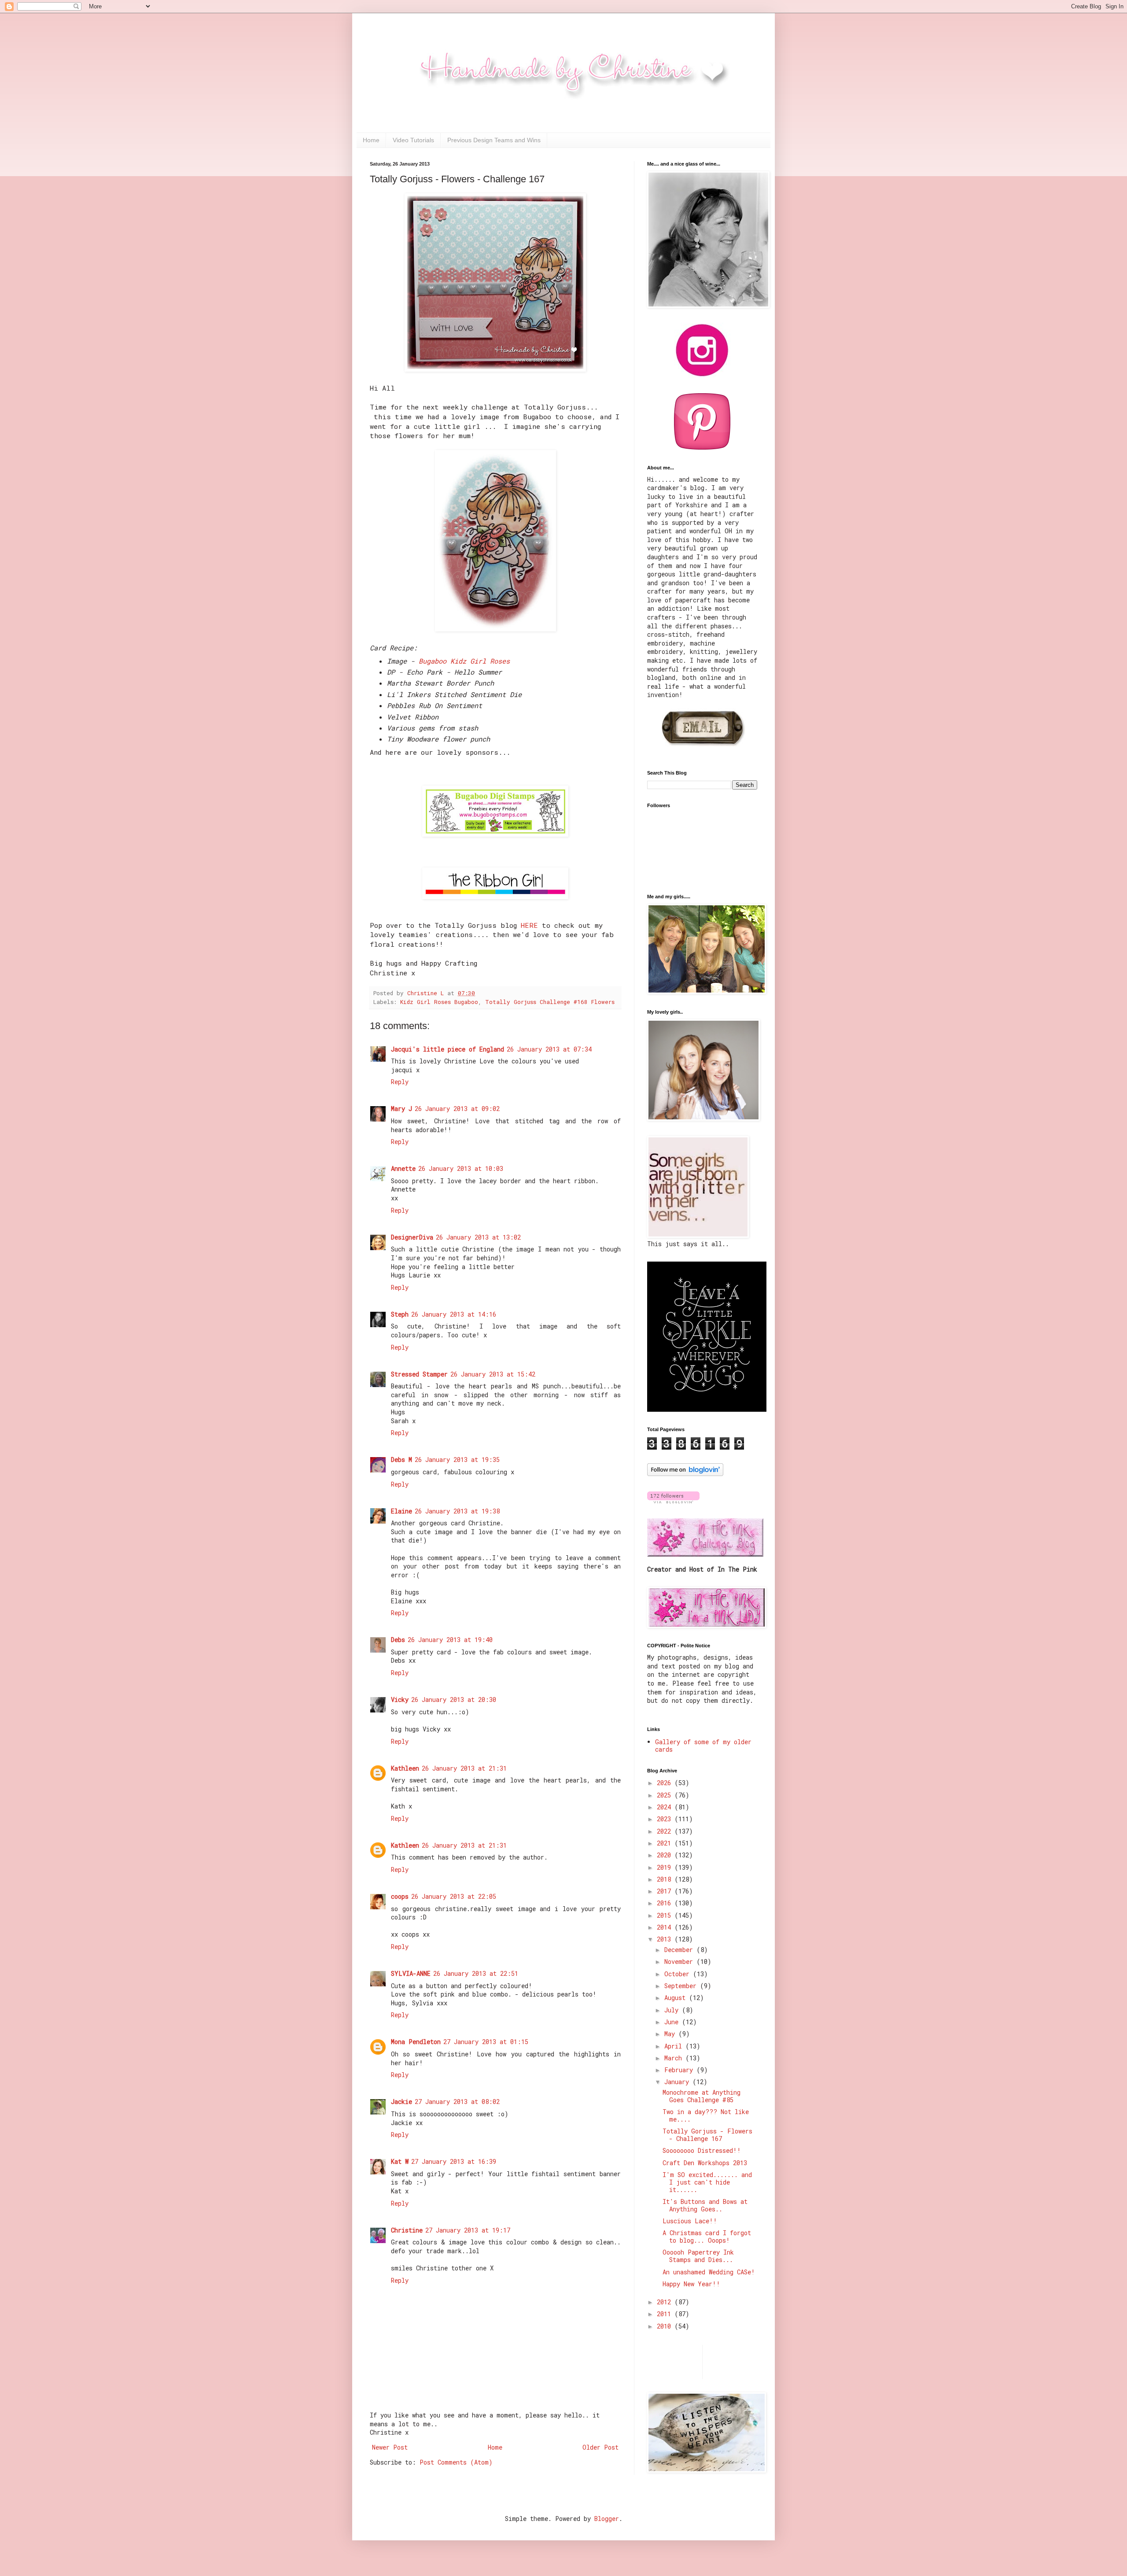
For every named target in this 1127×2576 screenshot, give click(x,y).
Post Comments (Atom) (456, 2462)
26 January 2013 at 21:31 (464, 1768)
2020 (666, 1855)
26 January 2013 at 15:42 (493, 1374)
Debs (398, 1640)
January (678, 2082)
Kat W (400, 2161)
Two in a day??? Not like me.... (706, 2115)
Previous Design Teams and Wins (494, 140)
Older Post (600, 2447)
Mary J (401, 1109)
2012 (666, 2302)
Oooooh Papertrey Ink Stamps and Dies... (698, 2256)
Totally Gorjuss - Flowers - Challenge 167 (707, 2135)
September (682, 1986)
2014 (666, 1927)
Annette (403, 1168)
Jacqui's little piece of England (447, 1049)
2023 (666, 1819)
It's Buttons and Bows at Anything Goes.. (705, 2205)
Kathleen (405, 1768)
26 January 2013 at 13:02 (478, 1237)
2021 (666, 1843)
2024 (666, 1807)
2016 (666, 1903)
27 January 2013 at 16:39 (454, 2161)
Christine (407, 2230)
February (680, 2070)
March (675, 2058)
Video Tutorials (413, 140)
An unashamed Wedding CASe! (709, 2272)
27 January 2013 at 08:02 (457, 2102)
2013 (666, 1939)
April (675, 2046)
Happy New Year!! (691, 2284)
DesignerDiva (412, 1237)
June (673, 2022)
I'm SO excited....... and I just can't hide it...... (707, 2182)
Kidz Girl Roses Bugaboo (439, 1002)
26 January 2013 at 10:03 (461, 1168)
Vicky (400, 1699)
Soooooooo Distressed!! (702, 2150)
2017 (666, 1891)
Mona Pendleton (416, 2042)
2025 (666, 1795)
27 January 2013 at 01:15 (486, 2042)
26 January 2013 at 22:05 (454, 1896)
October (679, 1974)
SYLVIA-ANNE (411, 1973)
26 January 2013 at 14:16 (454, 1314)
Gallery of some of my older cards (703, 1746)
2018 (666, 1879)
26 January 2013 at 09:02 (457, 1109)
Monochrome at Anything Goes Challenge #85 (702, 2096)
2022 (666, 1831)
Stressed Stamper (419, 1374)
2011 (666, 2314)
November (680, 1962)
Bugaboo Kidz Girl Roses (466, 661)
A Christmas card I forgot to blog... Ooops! (707, 2236)
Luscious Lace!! (690, 2221)
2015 (666, 1915)
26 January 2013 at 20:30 (454, 1699)
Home (371, 140)
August (677, 1998)
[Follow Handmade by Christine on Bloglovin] (685, 1474)
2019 (666, 1867)
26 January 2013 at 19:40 (450, 1640)
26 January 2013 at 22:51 (476, 1973)
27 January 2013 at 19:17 (468, 2230)
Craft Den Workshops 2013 (705, 2163)
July (673, 2010)
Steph (400, 1314)
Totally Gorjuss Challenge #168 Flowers (550, 1002)
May (671, 2034)
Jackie (401, 2102)
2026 (666, 1783)
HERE (529, 925)
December (680, 1950)
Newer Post (390, 2447)
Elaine (401, 1511)
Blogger (607, 2519)
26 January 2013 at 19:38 (457, 1511)
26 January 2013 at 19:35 (457, 1460)
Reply (400, 1082)
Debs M (401, 1460)
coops (400, 1896)
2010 (666, 2326)
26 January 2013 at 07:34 (549, 1049)
